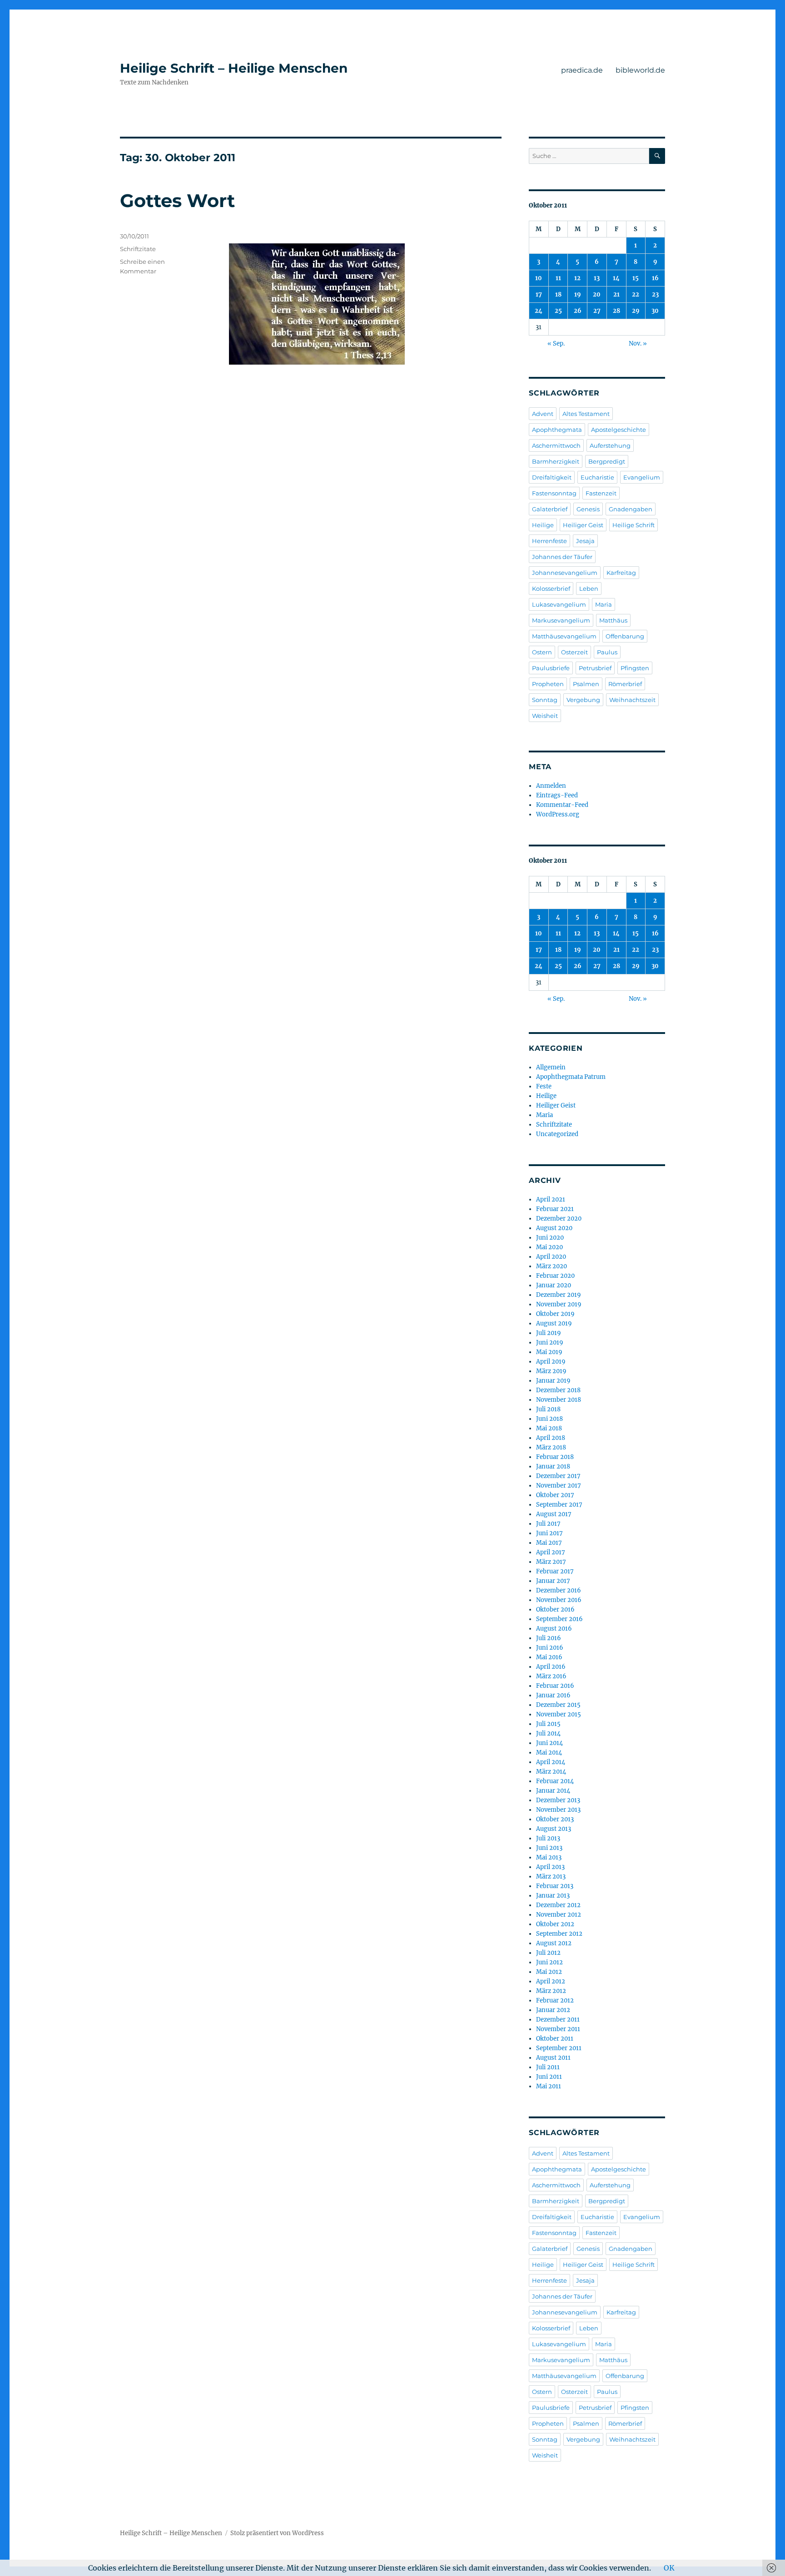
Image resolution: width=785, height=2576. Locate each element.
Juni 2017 (549, 1533)
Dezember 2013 (558, 1800)
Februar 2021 (555, 1209)
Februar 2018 (555, 1457)
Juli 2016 (549, 1638)
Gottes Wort (177, 200)
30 (655, 311)
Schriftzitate (138, 249)
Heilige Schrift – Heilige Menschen (234, 68)
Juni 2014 (549, 1743)
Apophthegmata (557, 430)
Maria (604, 604)
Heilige (543, 525)
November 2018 (559, 1400)
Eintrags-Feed (557, 795)
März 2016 (551, 1676)
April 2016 (551, 1667)
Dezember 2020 (559, 1219)
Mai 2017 (549, 1543)
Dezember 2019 (559, 1295)
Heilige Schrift (633, 525)
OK (669, 2568)
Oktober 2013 (555, 1819)
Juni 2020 (550, 1238)
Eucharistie (597, 477)
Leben (589, 588)
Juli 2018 (548, 1409)
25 (558, 311)
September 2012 (559, 1934)
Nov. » (638, 344)
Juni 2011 (549, 2077)
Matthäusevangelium (564, 636)
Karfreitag (621, 573)
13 (597, 278)
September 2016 (559, 1619)
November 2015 (559, 1714)
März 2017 (551, 1562)
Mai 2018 (549, 1428)
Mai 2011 (549, 2086)
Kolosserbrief (551, 588)
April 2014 (551, 1762)
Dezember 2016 (559, 1590)
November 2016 (559, 1600)
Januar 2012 (553, 2010)
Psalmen (586, 684)
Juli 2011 (548, 2067)
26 (578, 311)
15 (636, 278)
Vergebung (583, 700)
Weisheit (545, 716)
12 (577, 278)
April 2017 (551, 1552)
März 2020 (551, 1266)
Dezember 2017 (558, 1476)
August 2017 (554, 1514)
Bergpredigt (607, 461)
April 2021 (551, 1199)
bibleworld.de (640, 70)
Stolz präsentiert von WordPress (277, 2533)
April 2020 (551, 1257)
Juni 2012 (549, 1962)
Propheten (548, 684)
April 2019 (551, 1362)
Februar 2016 (555, 1686)
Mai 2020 (549, 1247)
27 (597, 311)
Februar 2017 (555, 1571)
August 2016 (554, 1629)
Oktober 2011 (555, 2039)
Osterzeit (574, 652)
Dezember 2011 (558, 2020)
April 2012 (551, 1981)
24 (539, 311)
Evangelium (642, 477)
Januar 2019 (553, 1381)
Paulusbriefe (551, 668)
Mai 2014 (549, 1753)
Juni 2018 (549, 1419)
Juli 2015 (548, 1724)
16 (655, 278)
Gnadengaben (631, 509)
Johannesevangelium (565, 573)
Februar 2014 (555, 1781)
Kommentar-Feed (562, 805)
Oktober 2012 (555, 1924)
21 (616, 294)
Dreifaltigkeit (552, 477)
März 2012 (551, 1991)
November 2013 (558, 1810)
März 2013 (551, 1876)
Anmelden (551, 786)
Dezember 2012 (558, 1905)
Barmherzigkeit (556, 461)
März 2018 (551, 1447)
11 (558, 278)
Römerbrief (625, 684)
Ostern (542, 652)
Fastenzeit (601, 493)
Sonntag (545, 700)
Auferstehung (610, 445)
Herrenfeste (549, 541)
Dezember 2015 (558, 1705)
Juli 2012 (548, 1953)
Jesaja (585, 541)
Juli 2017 (548, 1524)
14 (616, 278)
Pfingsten (635, 668)
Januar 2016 (553, 1695)
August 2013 (554, 1829)
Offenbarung (625, 636)
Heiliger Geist (583, 525)
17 (539, 294)
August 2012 (554, 1943)
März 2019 (551, 1371)
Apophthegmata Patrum (571, 1077)
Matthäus (613, 620)
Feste (544, 1086)
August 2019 (554, 1323)
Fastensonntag (554, 493)
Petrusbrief (595, 668)
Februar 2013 (555, 1886)
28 (616, 311)
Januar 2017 (553, 1581)
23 (655, 294)
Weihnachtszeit (632, 700)
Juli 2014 (548, 1733)
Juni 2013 (549, 1848)
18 (558, 294)
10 (539, 278)
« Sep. (556, 344)
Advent (543, 414)
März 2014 (551, 1772)
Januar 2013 (553, 1896)
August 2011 (553, 2058)
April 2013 (550, 1867)
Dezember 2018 (558, 1390)
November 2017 (559, 1486)
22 (636, 294)
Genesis (588, 509)
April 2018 (551, 1438)
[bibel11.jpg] (365, 304)
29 (636, 311)
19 (578, 294)
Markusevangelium (561, 620)
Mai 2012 (549, 1972)
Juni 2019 (550, 1342)
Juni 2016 (550, 1648)
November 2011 (558, 2029)
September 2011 (559, 2048)
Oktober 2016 (555, 1609)
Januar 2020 (554, 1285)
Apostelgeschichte (619, 430)
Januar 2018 (553, 1466)
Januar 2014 (553, 1791)
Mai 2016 (549, 1657)
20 (597, 294)
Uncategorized (557, 1134)
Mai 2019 (549, 1352)
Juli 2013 (548, 1838)
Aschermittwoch (556, 445)
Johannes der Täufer (562, 557)
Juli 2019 (549, 1333)
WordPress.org (558, 814)
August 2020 (554, 1228)
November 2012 (559, 1915)
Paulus (607, 652)
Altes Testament (586, 414)
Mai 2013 (549, 1857)
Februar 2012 (555, 2000)
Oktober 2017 (555, 1495)
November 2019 (559, 1304)
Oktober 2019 (555, 1314)
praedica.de (582, 70)
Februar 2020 (555, 1276)
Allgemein (551, 1067)
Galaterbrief (550, 509)
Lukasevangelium (559, 604)
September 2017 (559, 1505)
